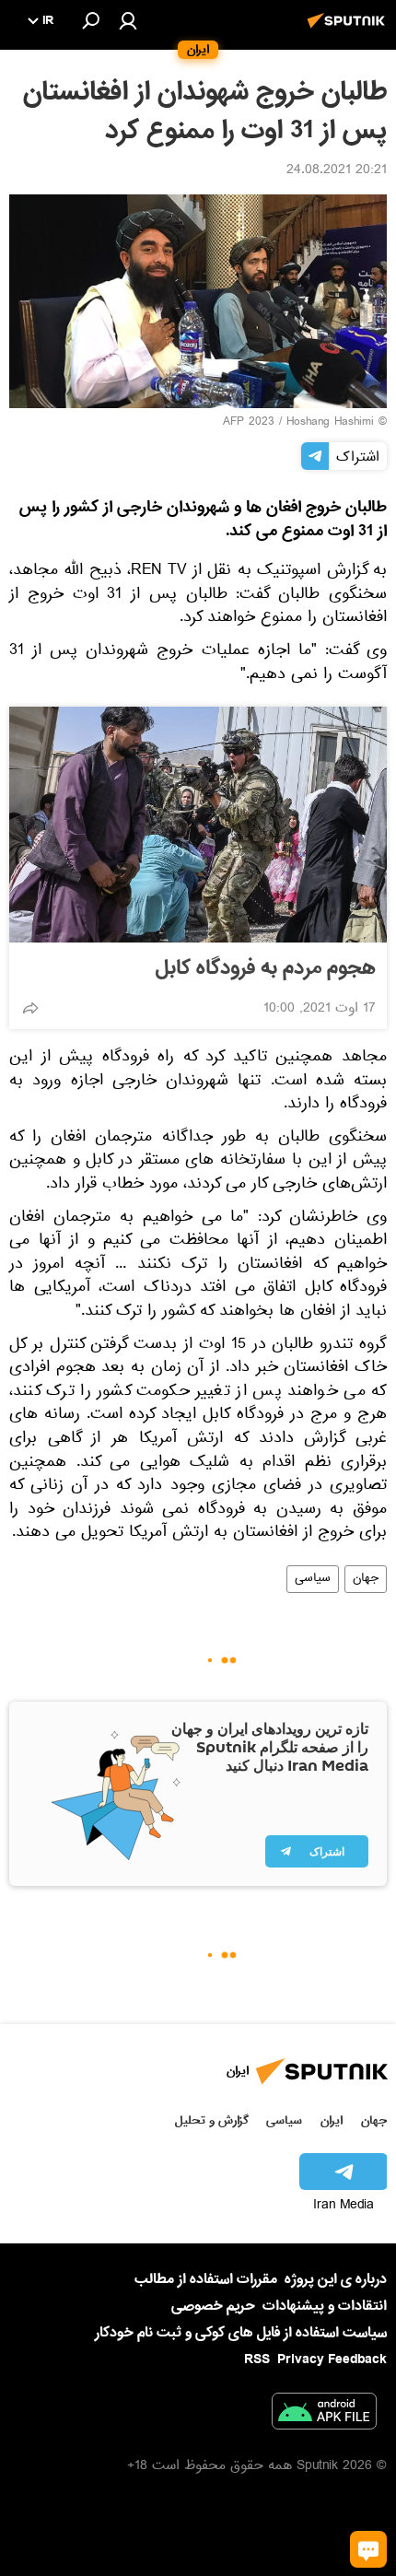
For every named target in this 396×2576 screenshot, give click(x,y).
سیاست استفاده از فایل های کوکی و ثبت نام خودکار (241, 2333)
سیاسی (313, 1579)
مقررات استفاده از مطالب (206, 2279)
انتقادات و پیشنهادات (325, 2307)
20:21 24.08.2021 (337, 171)
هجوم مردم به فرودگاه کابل (266, 968)
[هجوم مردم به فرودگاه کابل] (198, 825)
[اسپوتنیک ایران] (349, 30)
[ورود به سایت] (128, 20)
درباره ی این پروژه (336, 2279)
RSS (257, 2359)
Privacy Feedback (332, 2360)
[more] (30, 1008)
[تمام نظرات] (368, 2549)
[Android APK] (324, 2415)
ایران (332, 2120)
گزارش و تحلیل (212, 2120)
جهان (366, 1579)
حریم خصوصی (213, 2306)
